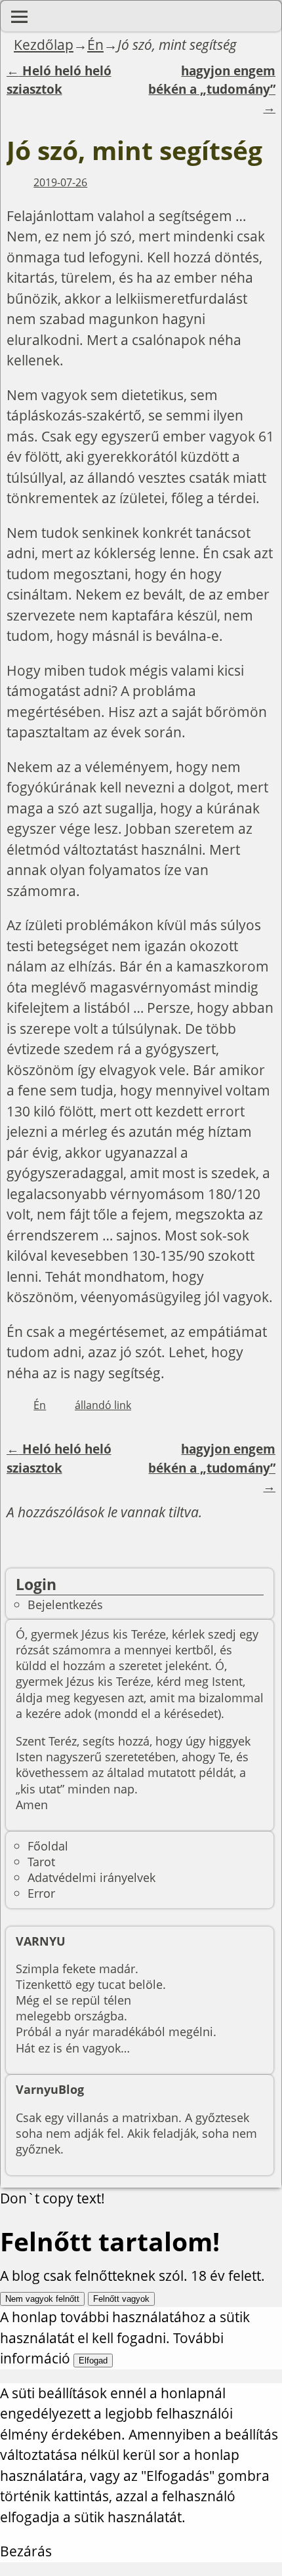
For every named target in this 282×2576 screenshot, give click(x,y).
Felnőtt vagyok (121, 2299)
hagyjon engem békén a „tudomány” (212, 90)
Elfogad (93, 2361)
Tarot (41, 1861)
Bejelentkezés (65, 1604)
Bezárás (26, 2551)
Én (95, 45)
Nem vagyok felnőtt (42, 2299)
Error (41, 1893)
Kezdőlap (44, 45)
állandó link (103, 1405)
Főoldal (48, 1846)
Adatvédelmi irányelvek (91, 1877)
